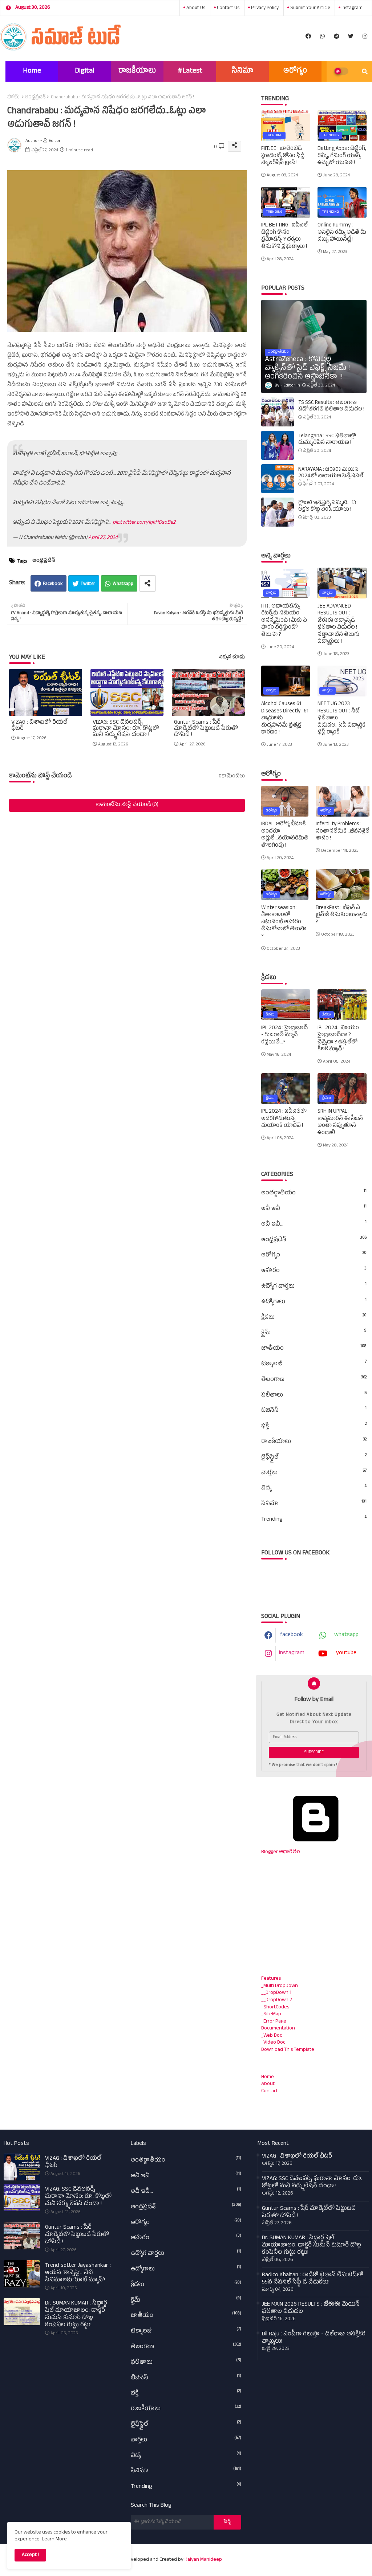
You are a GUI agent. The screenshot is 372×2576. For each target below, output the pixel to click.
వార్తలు (314, 1473)
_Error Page (274, 2022)
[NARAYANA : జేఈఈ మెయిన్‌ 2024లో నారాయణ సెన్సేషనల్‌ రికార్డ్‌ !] (278, 479)
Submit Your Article (310, 8)
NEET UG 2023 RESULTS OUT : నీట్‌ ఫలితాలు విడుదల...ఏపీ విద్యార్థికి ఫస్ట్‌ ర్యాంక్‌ (341, 719)
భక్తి (314, 1426)
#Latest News (190, 74)
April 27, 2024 (103, 538)
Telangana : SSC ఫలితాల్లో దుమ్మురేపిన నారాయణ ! (327, 440)
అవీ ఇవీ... (314, 1224)
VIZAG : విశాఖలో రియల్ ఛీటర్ (39, 726)
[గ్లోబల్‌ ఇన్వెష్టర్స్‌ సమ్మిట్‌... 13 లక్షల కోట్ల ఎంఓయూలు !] (278, 512)
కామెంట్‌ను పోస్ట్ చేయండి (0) (127, 805)
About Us (195, 8)
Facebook (53, 584)
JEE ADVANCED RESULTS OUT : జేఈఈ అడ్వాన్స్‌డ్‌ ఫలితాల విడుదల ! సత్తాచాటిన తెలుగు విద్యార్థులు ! (338, 624)
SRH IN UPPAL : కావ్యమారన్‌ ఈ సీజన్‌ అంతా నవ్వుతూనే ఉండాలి (340, 1123)
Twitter (88, 584)
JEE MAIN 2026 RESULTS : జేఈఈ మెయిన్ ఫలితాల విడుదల (311, 2309)
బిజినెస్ (314, 1411)
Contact (270, 2091)
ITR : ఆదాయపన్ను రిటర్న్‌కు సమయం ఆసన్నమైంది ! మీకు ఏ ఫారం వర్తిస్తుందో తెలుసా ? (284, 621)
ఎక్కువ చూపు (232, 658)
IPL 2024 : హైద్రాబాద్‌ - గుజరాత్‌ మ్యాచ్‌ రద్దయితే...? (284, 1036)
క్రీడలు (314, 1318)
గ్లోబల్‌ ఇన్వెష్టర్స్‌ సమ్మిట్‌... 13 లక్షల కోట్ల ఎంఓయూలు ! (327, 507)
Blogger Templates (272, 2556)
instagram (351, 8)
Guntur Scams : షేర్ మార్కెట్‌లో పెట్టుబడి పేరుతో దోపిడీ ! (206, 729)
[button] (365, 71)
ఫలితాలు (314, 1395)
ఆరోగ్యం (295, 71)
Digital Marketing (85, 74)
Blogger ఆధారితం (281, 1852)
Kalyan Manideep (203, 2560)
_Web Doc (272, 2036)
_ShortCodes (275, 2007)
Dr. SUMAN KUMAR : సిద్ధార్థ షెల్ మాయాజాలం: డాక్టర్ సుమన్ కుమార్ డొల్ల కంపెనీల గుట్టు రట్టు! (76, 2315)
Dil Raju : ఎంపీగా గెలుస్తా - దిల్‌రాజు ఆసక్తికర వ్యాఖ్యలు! (314, 2338)
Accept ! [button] (30, 2555)
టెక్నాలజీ (314, 1364)
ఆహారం (314, 1271)
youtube (346, 1653)
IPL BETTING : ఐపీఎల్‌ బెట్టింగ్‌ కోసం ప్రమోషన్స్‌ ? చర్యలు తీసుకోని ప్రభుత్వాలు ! (284, 236)
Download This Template (288, 2050)
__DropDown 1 (276, 1993)
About (268, 2084)
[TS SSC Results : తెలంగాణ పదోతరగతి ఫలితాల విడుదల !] (278, 412)
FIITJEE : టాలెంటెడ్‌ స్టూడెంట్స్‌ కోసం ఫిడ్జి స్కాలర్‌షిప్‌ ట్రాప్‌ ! (283, 156)
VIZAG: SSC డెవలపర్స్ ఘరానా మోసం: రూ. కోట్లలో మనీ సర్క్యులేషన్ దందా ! (126, 729)
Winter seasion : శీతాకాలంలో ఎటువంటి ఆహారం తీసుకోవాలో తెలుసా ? (284, 923)
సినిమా (243, 71)
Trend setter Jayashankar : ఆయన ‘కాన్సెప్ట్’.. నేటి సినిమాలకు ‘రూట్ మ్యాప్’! (78, 2273)
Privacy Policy (264, 8)
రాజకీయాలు (137, 71)
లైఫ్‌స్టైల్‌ (314, 1457)
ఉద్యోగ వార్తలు (314, 1287)
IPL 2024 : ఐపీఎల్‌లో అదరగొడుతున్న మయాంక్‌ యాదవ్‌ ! (284, 1119)
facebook (292, 1635)
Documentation (278, 2029)
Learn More (54, 2540)
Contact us (228, 8)
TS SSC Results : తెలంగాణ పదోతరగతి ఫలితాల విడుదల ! (331, 406)
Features (271, 1979)
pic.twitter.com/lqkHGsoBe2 (144, 523)
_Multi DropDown (280, 1986)
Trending (314, 1520)
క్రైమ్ (314, 1333)
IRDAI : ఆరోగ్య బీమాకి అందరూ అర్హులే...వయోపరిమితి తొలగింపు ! (285, 835)
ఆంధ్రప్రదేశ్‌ (35, 98)
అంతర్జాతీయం (314, 1193)
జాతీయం (314, 1349)
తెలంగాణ (314, 1380)
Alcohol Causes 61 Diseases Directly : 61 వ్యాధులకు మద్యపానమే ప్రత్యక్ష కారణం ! (285, 719)
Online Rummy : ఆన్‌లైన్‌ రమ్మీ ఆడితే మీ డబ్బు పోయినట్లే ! (342, 233)
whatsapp (346, 1635)
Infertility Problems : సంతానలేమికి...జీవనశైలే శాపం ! (343, 832)
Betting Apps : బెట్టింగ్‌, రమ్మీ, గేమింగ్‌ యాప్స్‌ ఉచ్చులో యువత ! (342, 156)
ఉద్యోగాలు (314, 1302)
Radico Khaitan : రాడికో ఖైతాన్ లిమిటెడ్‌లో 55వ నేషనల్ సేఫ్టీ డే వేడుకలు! (313, 2279)
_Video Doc (273, 2043)
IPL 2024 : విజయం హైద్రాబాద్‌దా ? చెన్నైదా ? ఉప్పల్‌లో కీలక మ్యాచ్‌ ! (338, 1039)
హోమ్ (13, 98)
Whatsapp (123, 584)
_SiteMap (271, 2014)
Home (32, 71)
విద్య (314, 1488)
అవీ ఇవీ (314, 1209)
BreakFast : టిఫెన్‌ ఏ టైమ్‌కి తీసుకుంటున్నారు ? (341, 915)
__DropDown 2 (277, 2000)
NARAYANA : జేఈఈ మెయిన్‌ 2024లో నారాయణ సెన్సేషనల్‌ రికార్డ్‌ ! (331, 477)
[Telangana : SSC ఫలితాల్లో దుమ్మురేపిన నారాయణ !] (278, 445)
